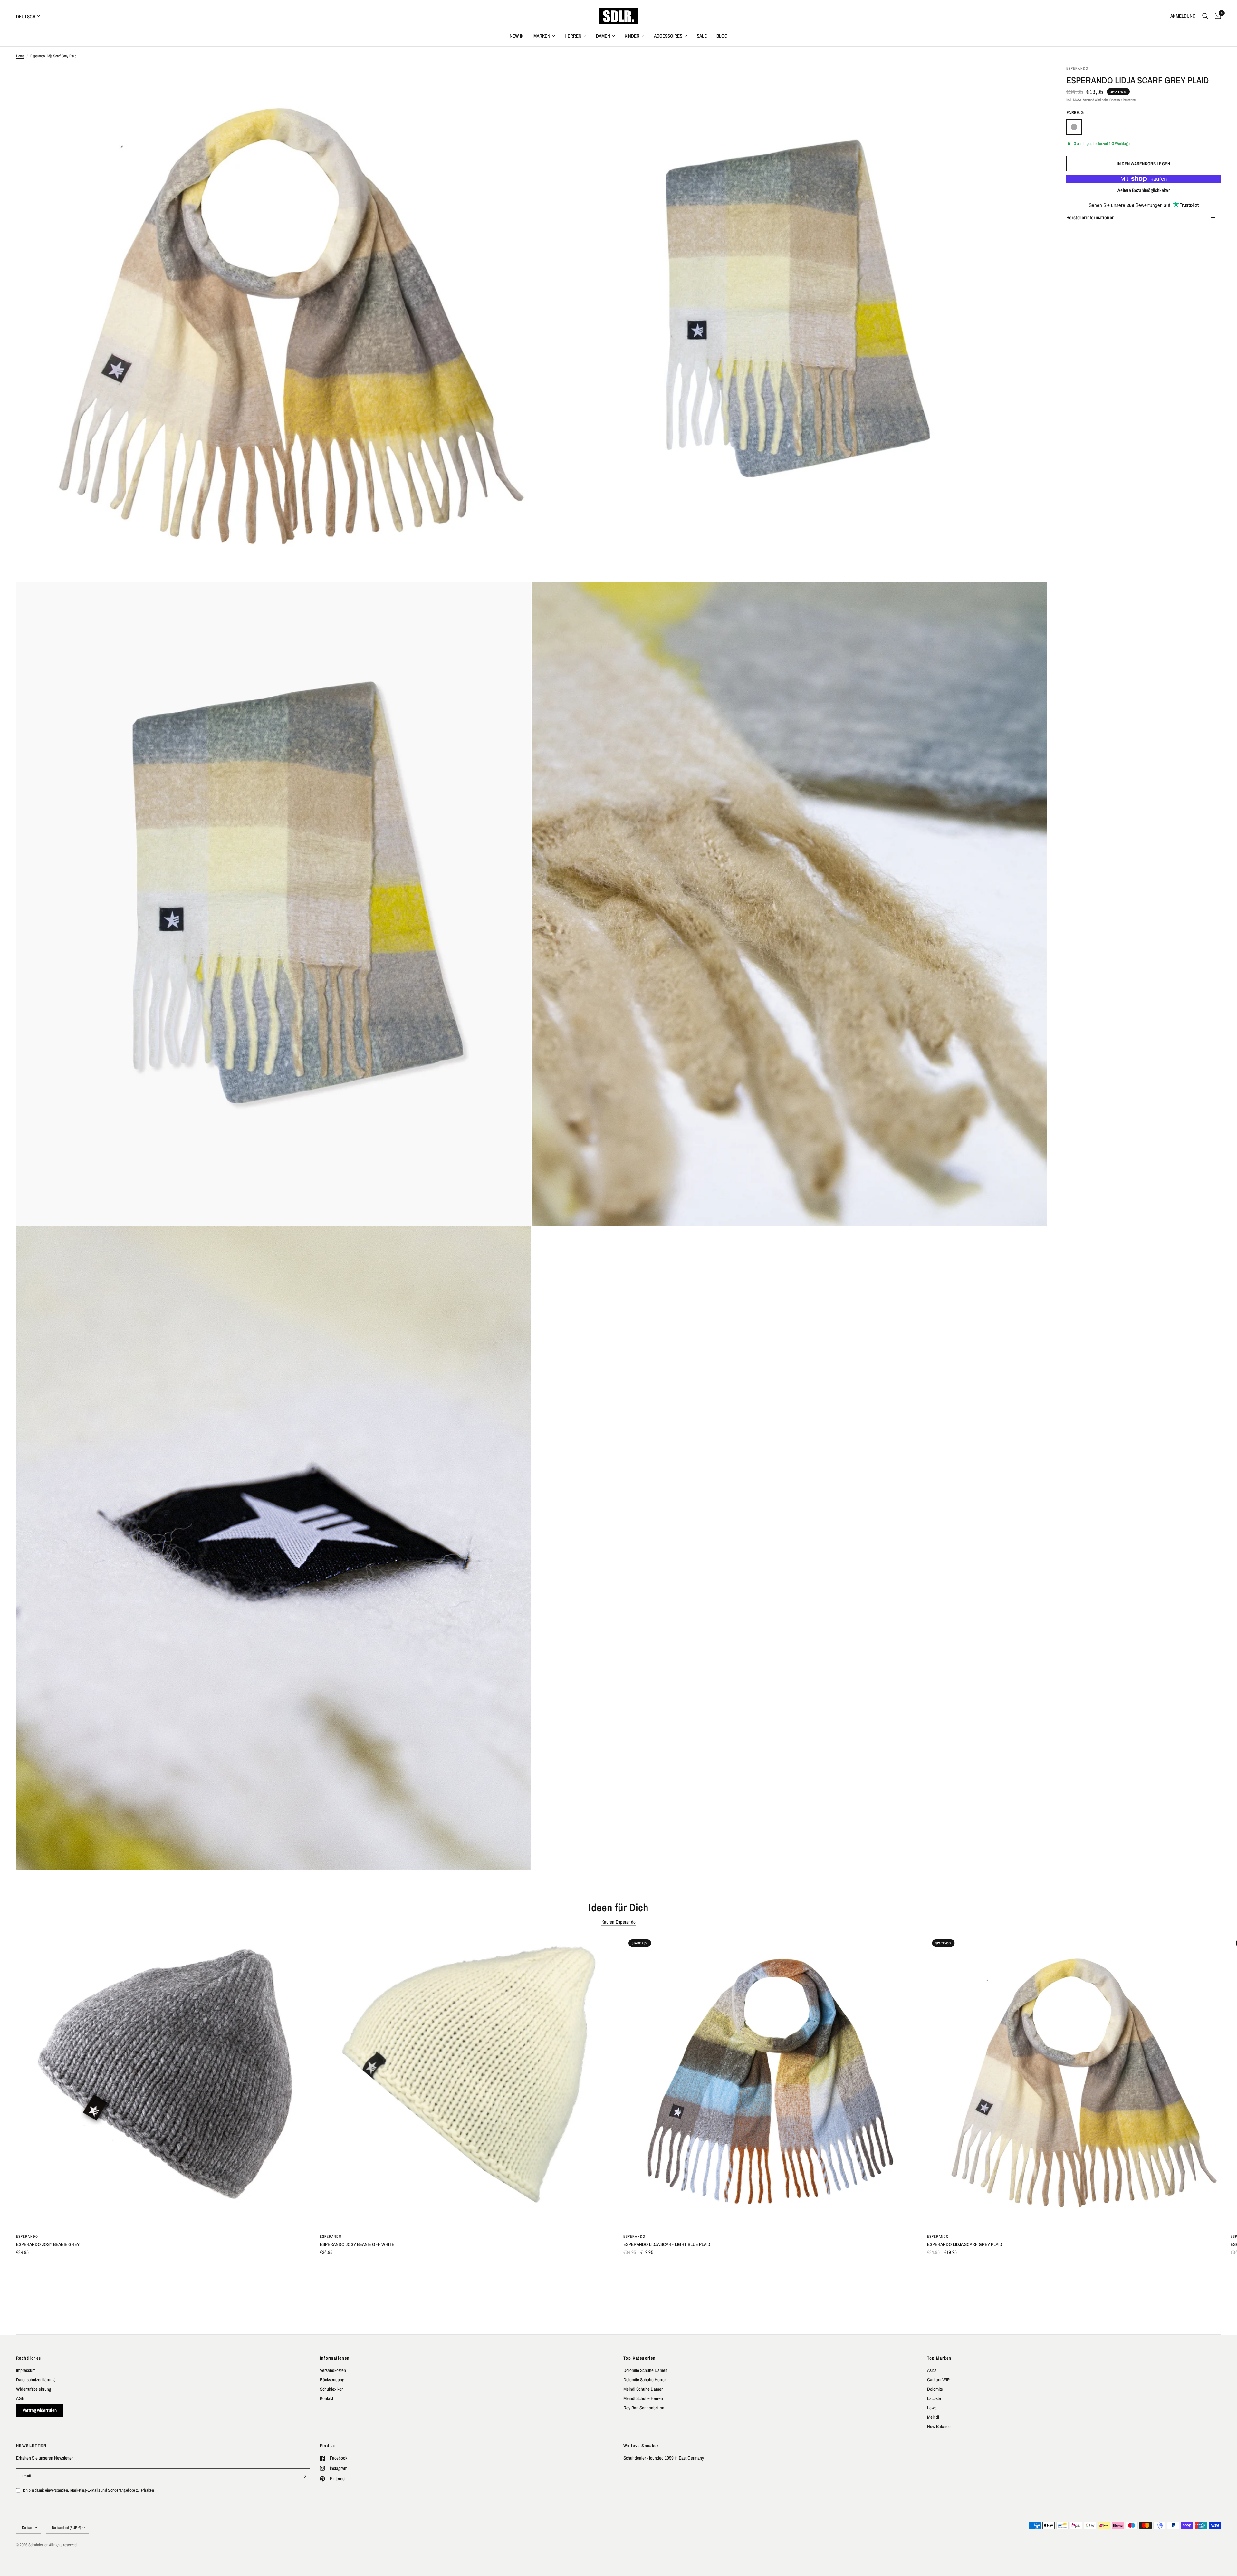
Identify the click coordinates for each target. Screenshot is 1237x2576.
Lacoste (934, 2398)
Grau (1074, 127)
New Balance (939, 2426)
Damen (603, 36)
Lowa (932, 2408)
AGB (20, 2398)
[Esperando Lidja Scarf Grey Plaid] (1074, 2081)
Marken (542, 36)
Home (20, 56)
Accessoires (668, 36)
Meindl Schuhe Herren (643, 2398)
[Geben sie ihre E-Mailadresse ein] (304, 2476)
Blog (722, 36)
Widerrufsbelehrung (34, 2389)
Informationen (335, 2358)
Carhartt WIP (938, 2380)
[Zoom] (518, 79)
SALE (702, 36)
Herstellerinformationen (1090, 217)
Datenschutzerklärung (35, 2380)
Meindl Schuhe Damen (643, 2389)
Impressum (26, 2370)
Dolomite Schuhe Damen (645, 2370)
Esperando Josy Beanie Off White (357, 2244)
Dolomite (935, 2389)
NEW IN (517, 36)
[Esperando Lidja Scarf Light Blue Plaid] (770, 2081)
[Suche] (1205, 16)
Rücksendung (332, 2380)
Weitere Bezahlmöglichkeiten (1144, 190)
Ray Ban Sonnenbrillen (644, 2408)
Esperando (27, 2236)
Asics (932, 2370)
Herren (573, 36)
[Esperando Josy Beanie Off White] (467, 2081)
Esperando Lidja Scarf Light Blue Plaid (667, 2244)
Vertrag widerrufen (40, 2410)
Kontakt (326, 2398)
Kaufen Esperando (619, 1922)
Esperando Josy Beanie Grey (48, 2244)
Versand (1088, 100)
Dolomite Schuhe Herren (645, 2380)
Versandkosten (333, 2370)
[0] (1216, 16)
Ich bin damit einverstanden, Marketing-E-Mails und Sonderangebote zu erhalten (88, 2490)
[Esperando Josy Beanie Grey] (163, 2081)
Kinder (632, 36)
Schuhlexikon (332, 2389)
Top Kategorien (640, 2358)
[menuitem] (517, 36)
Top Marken (939, 2358)
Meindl (933, 2417)
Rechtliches (29, 2358)
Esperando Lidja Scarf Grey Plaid (965, 2244)
